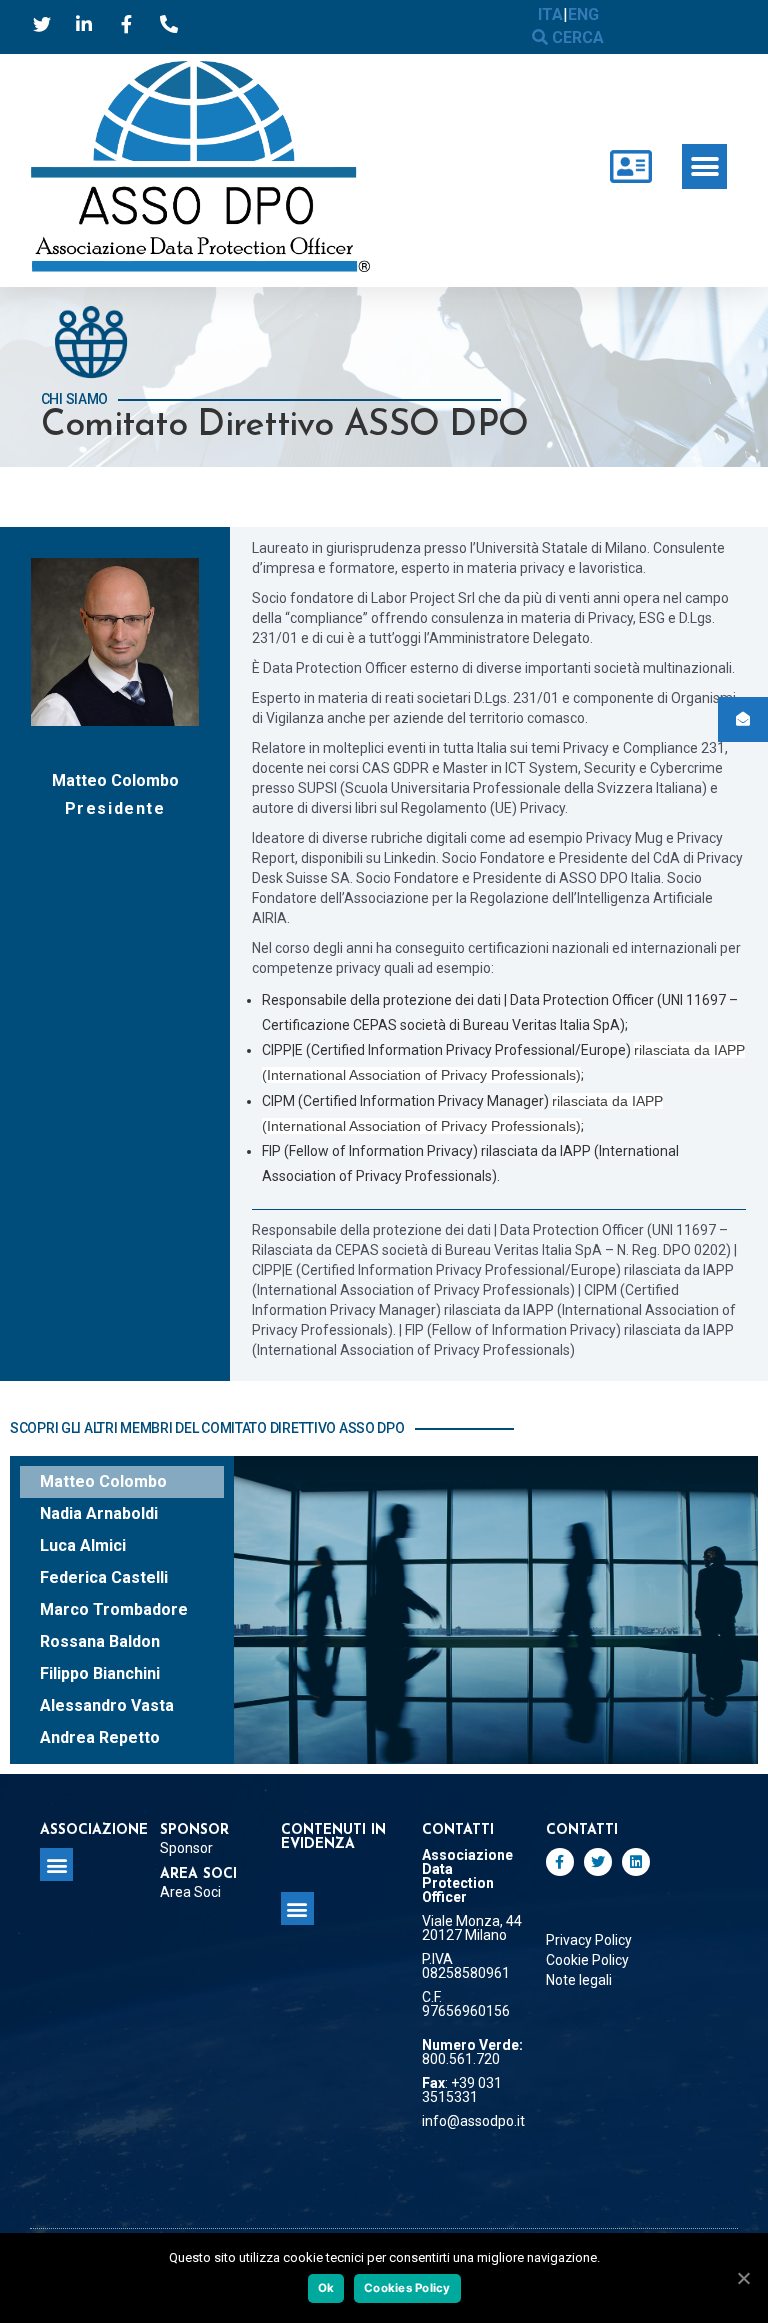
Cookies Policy (407, 2288)
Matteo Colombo (103, 1481)
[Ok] (743, 2278)
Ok (326, 2288)
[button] (704, 166)
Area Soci (190, 1892)
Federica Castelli (104, 1577)
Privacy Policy (589, 1940)
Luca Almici (83, 1545)
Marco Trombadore (114, 1609)
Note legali (579, 1980)
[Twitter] (598, 1862)
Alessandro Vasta (107, 1705)
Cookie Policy (587, 1960)
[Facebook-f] (560, 1862)
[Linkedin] (636, 1862)
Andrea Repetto (100, 1737)
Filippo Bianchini (100, 1673)
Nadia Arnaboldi (99, 1513)
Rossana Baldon (100, 1641)
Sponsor (186, 1848)
